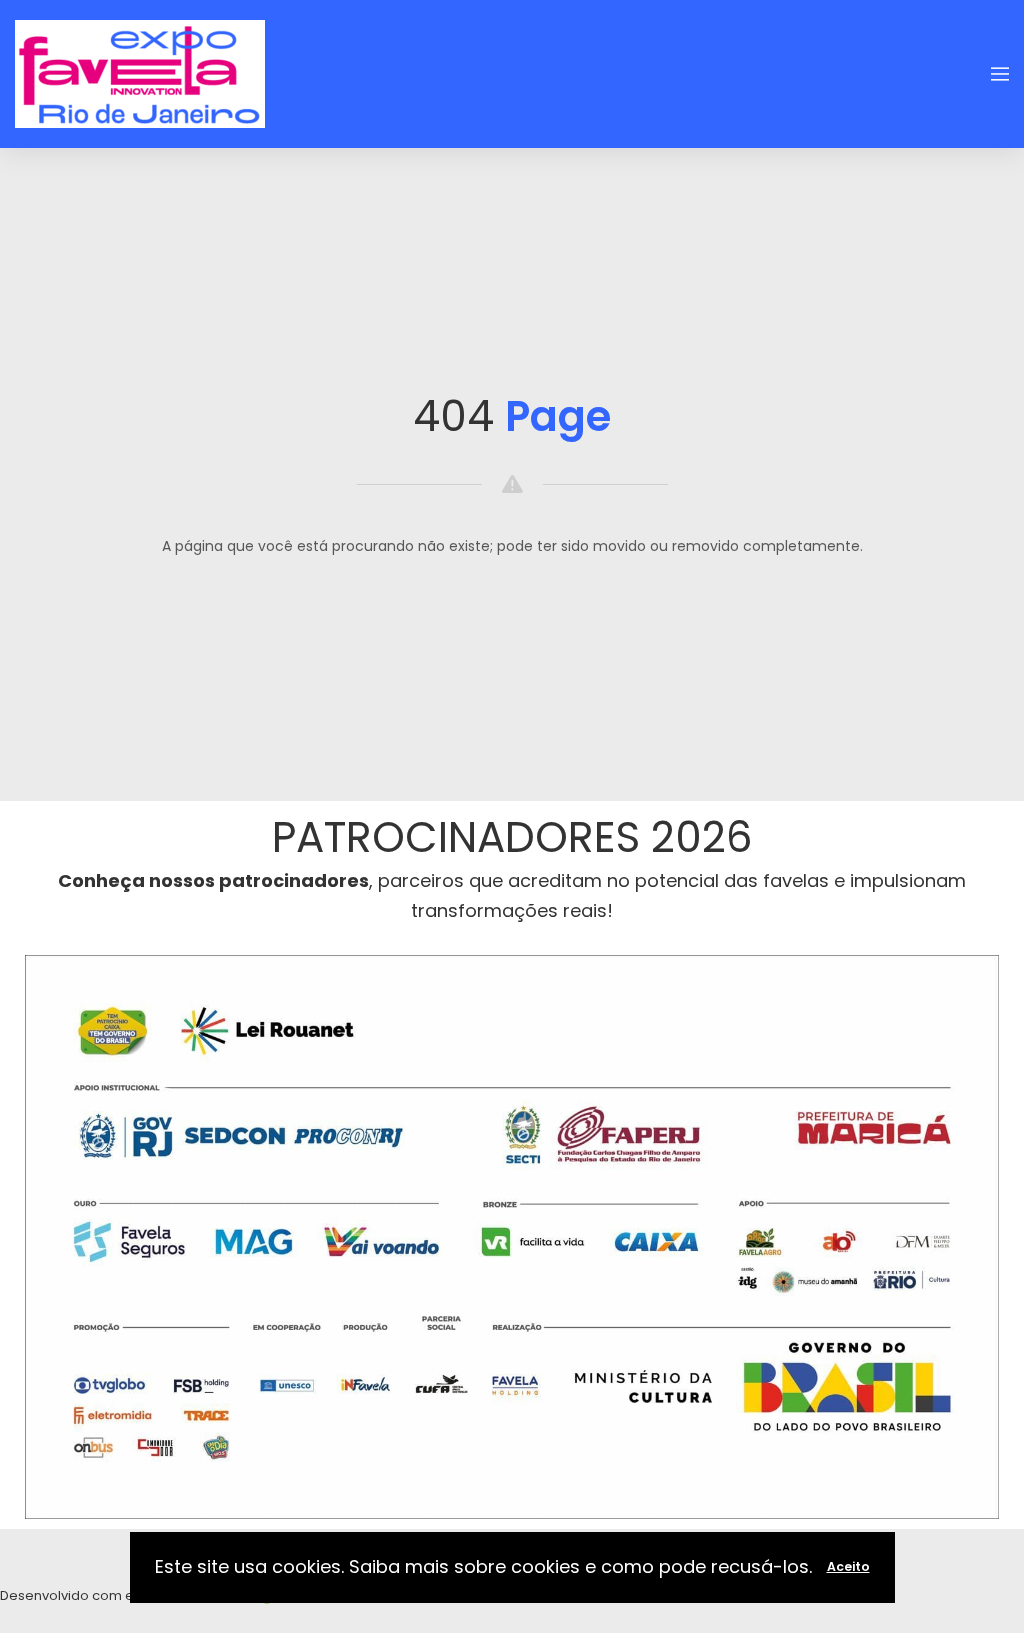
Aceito (848, 1566)
